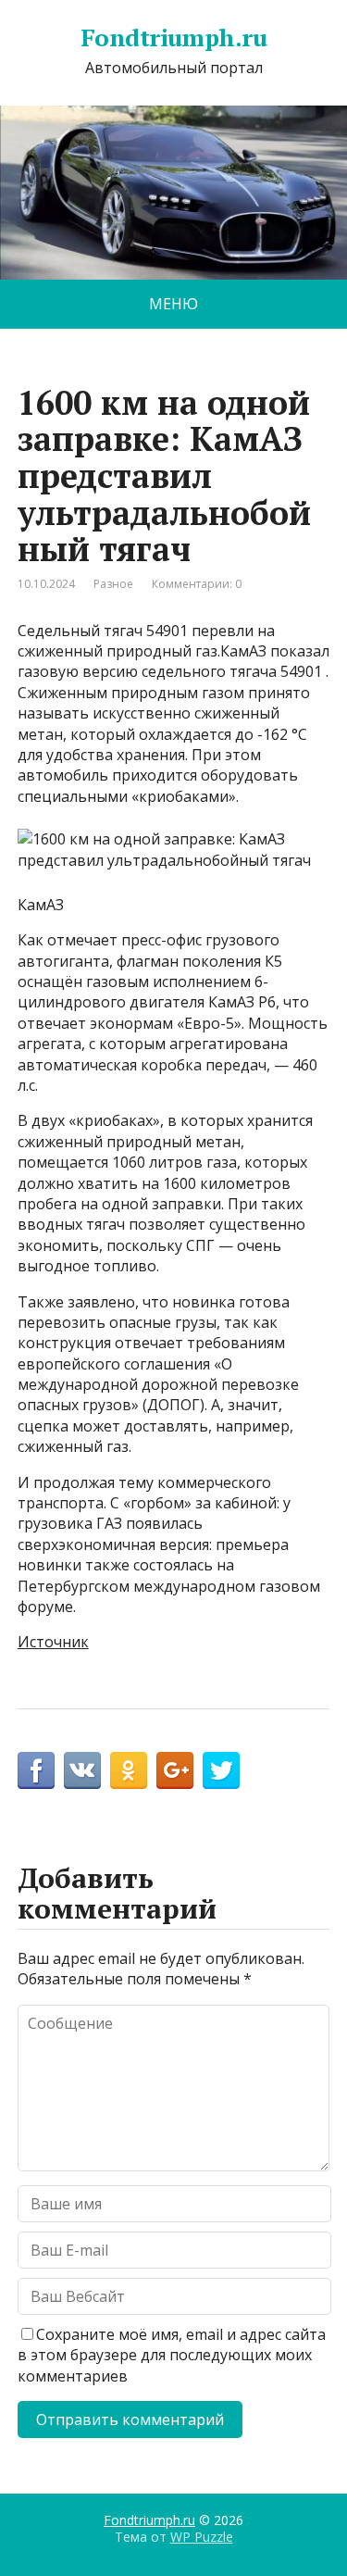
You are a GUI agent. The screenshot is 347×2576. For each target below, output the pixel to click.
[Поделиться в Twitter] (221, 1770)
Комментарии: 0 (197, 584)
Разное (113, 584)
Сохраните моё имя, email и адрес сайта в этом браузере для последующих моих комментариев (172, 2355)
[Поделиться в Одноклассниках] (129, 1770)
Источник (53, 1642)
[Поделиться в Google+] (175, 1770)
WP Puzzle (202, 2537)
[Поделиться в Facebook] (36, 1770)
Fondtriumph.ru (174, 38)
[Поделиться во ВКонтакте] (82, 1770)
